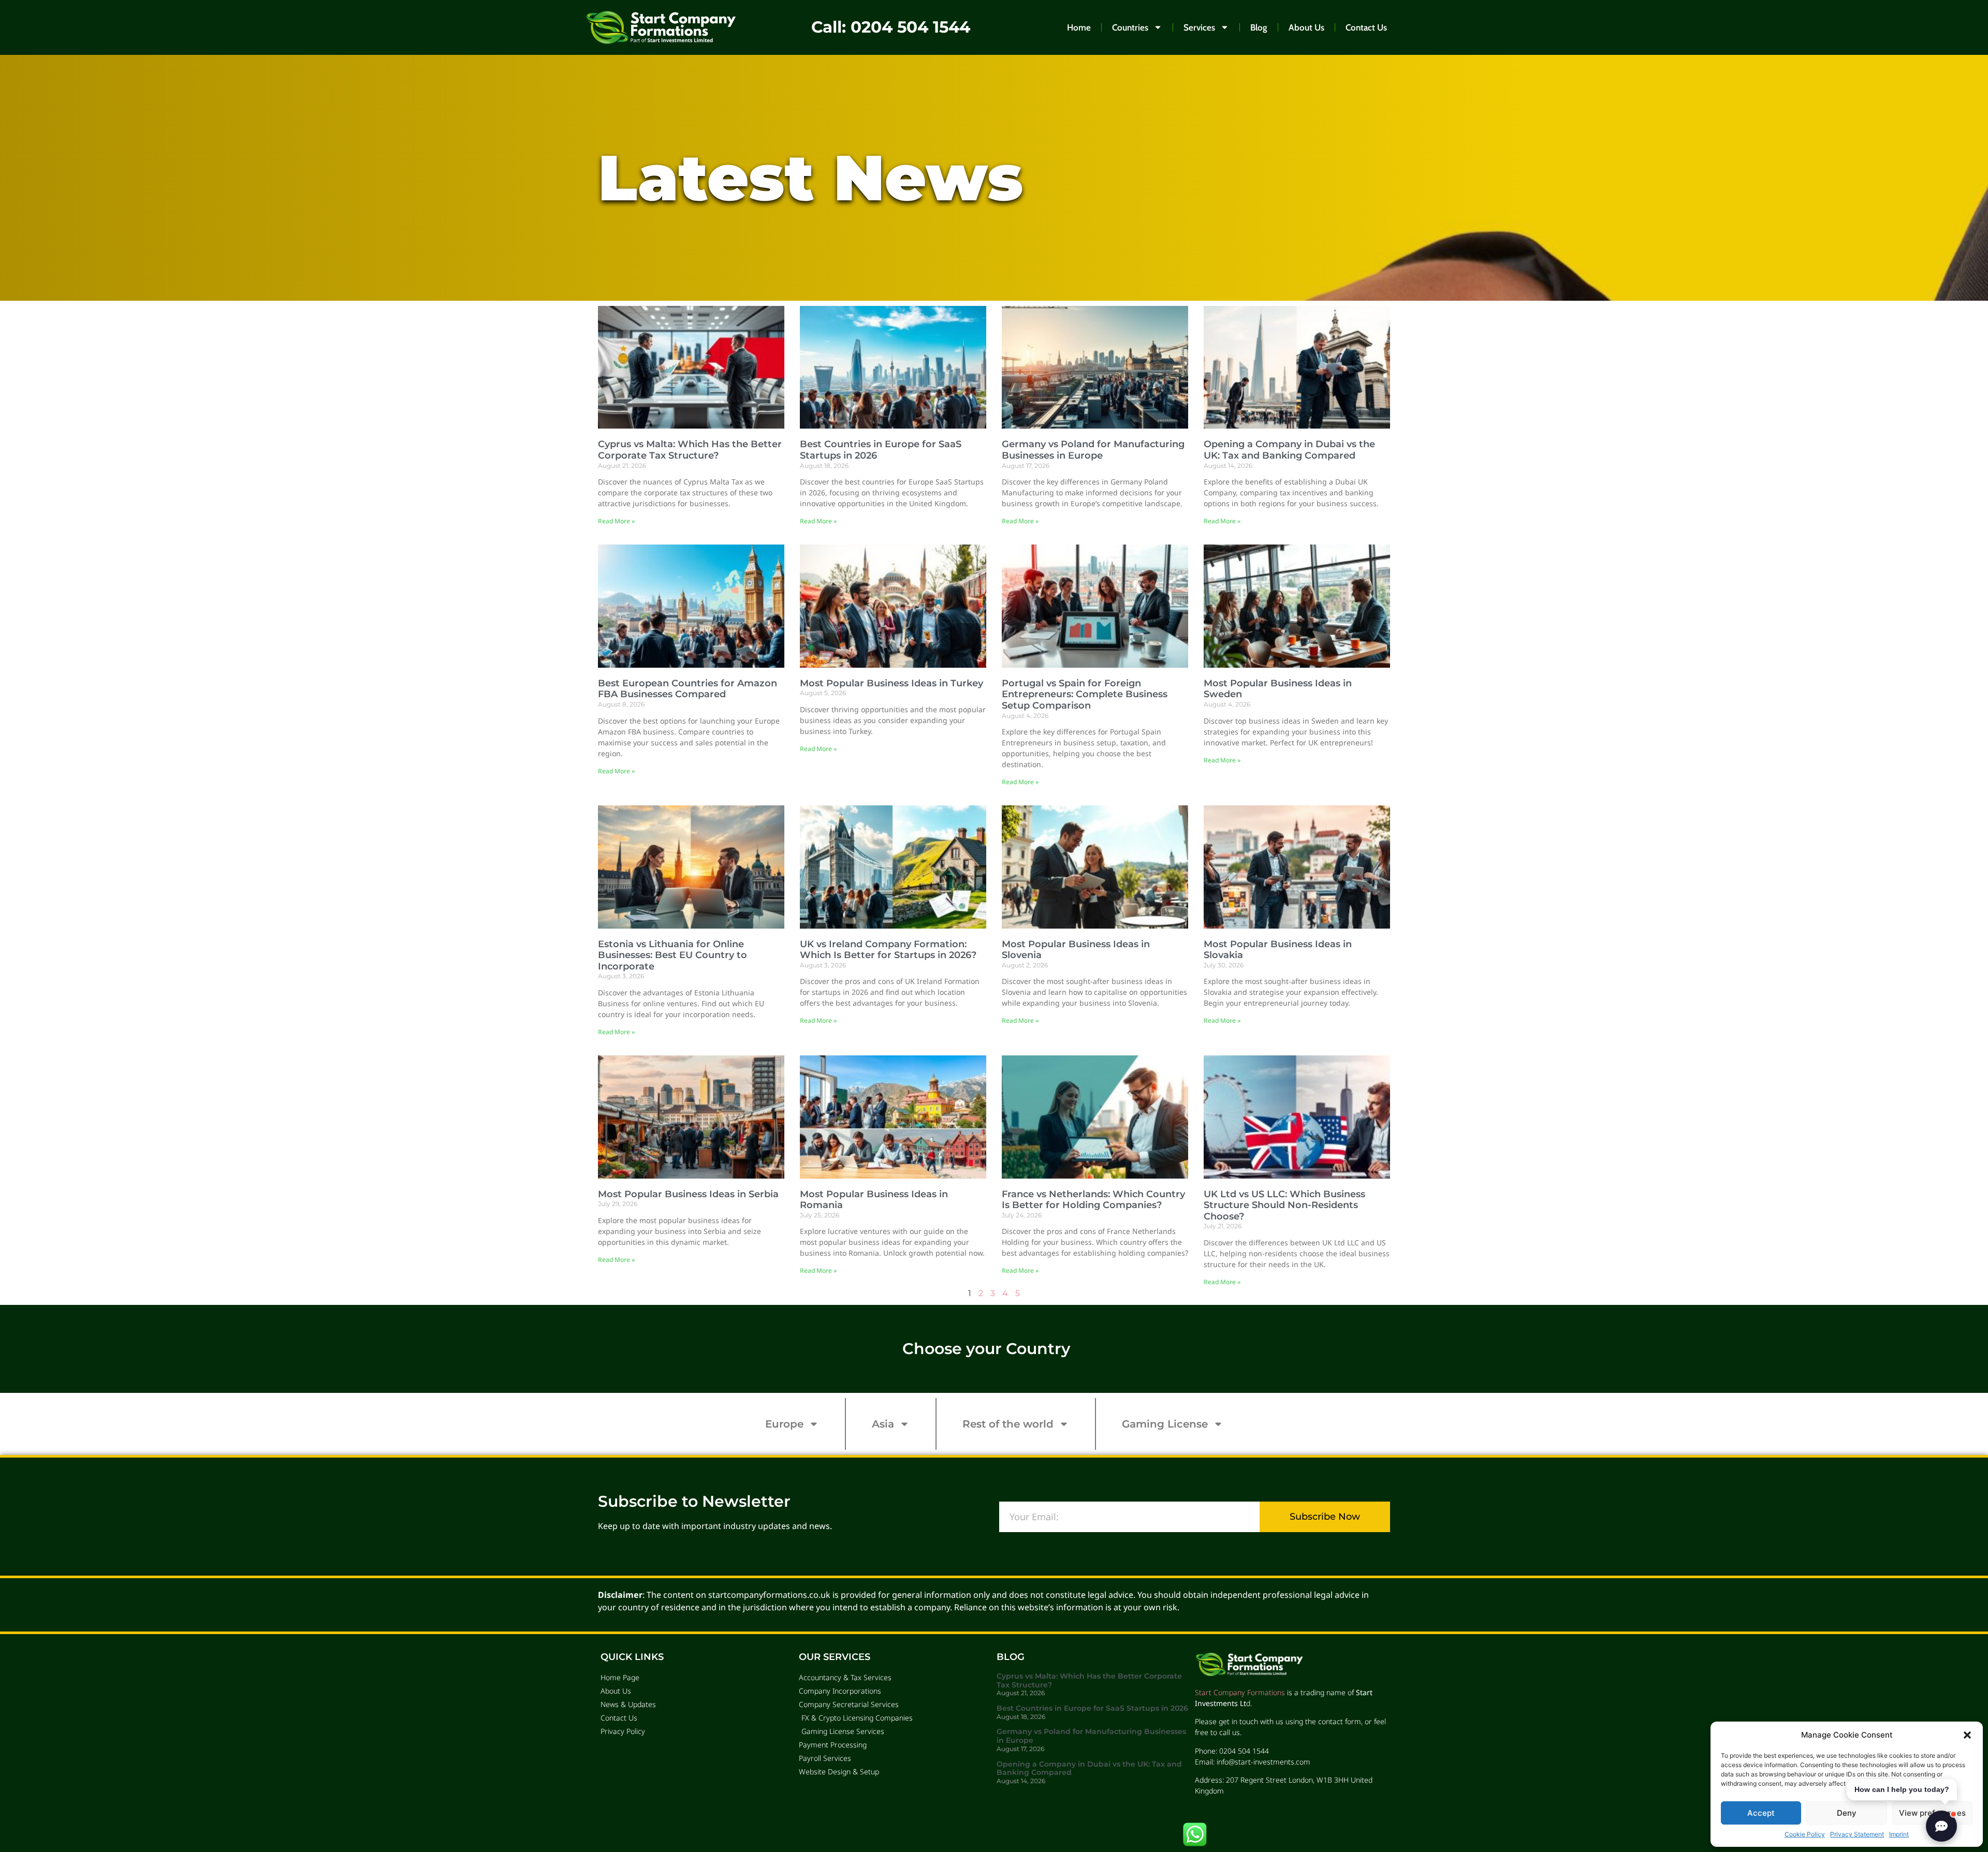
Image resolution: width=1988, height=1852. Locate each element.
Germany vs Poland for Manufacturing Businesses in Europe (1093, 450)
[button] (1967, 1735)
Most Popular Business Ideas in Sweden (1278, 689)
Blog (1259, 27)
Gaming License (1165, 1424)
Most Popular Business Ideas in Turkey (891, 683)
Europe (784, 1424)
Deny (1847, 1813)
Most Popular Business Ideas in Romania (874, 1200)
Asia (883, 1424)
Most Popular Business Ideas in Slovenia (1076, 950)
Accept (1761, 1813)
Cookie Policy (1805, 1834)
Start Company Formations (1240, 1692)
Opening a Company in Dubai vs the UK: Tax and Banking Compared (1289, 450)
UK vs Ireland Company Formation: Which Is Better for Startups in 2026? (888, 950)
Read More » (616, 521)
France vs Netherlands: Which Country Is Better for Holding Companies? (1093, 1200)
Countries (1130, 27)
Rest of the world (1008, 1424)
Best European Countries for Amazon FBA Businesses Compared (688, 689)
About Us (1306, 27)
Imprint (1899, 1834)
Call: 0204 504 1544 (891, 27)
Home (1079, 27)
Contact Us (1366, 27)
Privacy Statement (1857, 1834)
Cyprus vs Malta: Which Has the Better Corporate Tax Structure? (690, 450)
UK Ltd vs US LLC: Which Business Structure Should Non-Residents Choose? (1284, 1205)
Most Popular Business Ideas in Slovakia (1278, 950)
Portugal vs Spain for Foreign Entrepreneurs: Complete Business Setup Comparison (1085, 694)
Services (1199, 27)
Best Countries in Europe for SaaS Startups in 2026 (881, 450)
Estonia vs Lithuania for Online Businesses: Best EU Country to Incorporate (673, 955)
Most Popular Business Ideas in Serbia (688, 1194)
